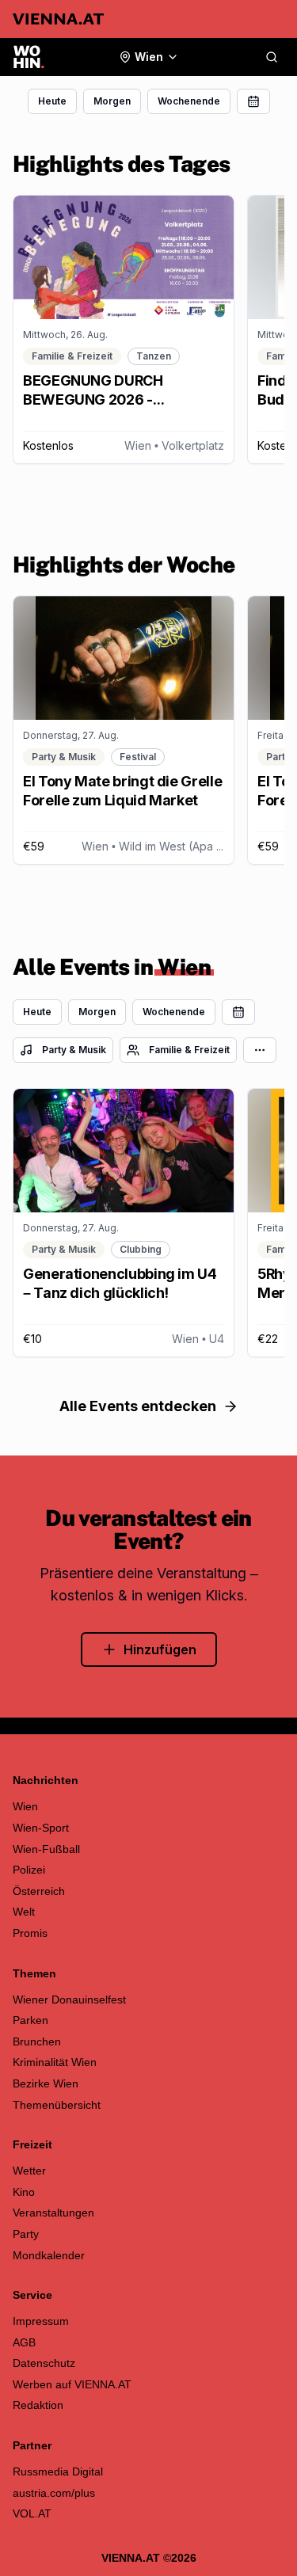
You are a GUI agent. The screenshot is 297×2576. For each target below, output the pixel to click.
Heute (52, 101)
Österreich (39, 1891)
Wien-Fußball (46, 1849)
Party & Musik (74, 1050)
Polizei (29, 1870)
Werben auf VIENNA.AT (72, 2384)
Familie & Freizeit (189, 1050)
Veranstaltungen (53, 2213)
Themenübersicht (57, 2105)
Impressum (41, 2321)
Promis (30, 1933)
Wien (25, 1806)
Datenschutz (44, 2363)
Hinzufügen (160, 1649)
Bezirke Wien (46, 2083)
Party (26, 2234)
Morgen (112, 101)
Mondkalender (49, 2255)
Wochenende (189, 101)
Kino (24, 2192)
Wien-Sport (41, 1828)
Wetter (29, 2171)
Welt (24, 1912)
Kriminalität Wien (55, 2062)
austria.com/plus (54, 2493)
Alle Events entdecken (138, 1406)
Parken (30, 2020)
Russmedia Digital (58, 2471)
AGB (24, 2342)
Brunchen (37, 2041)
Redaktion (38, 2405)
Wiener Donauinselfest (69, 2000)
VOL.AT (32, 2513)
